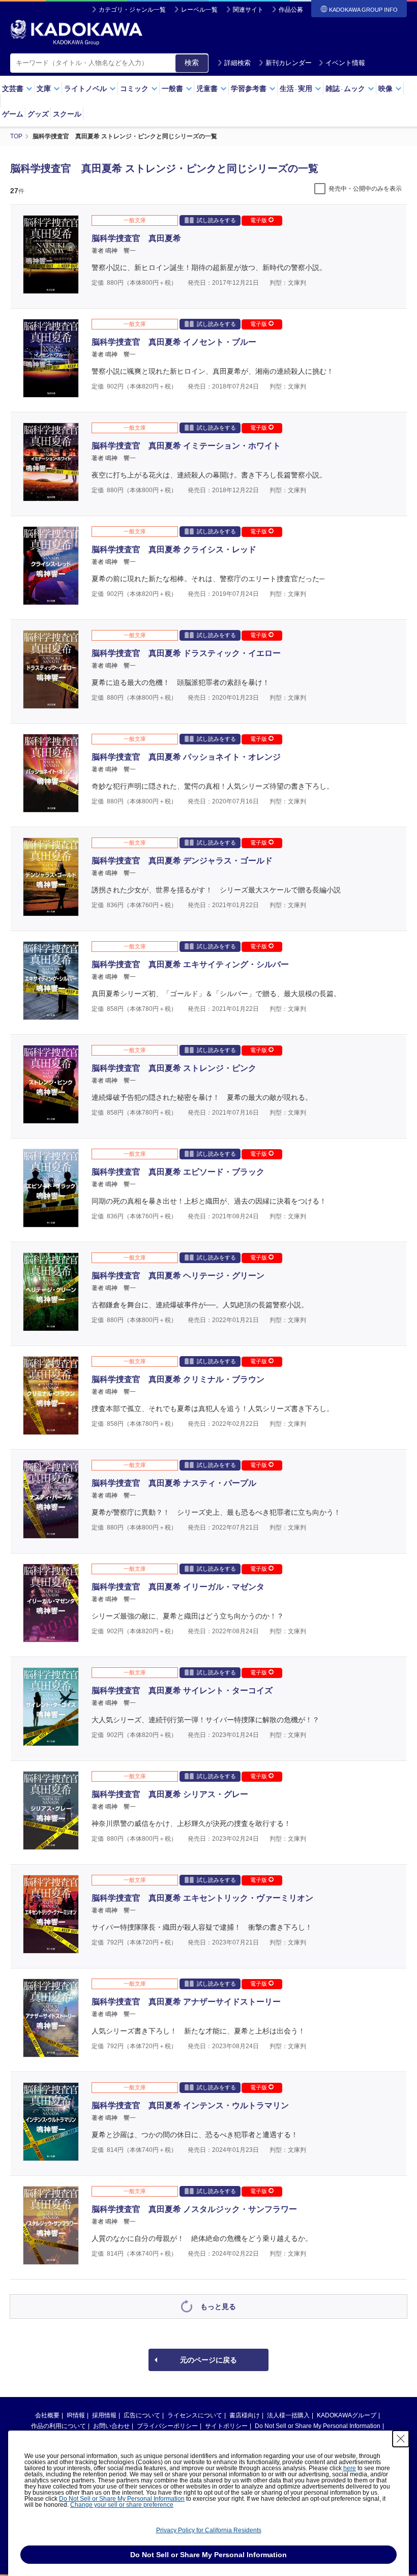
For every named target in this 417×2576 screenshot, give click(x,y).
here (350, 2468)
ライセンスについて (195, 2415)
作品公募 (291, 10)
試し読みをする (216, 220)
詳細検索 (237, 63)
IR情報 (76, 2415)
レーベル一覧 (199, 10)
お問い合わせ (111, 2426)
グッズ (38, 114)
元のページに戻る (208, 2360)
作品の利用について (58, 2426)
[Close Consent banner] (401, 2439)
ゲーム (13, 114)
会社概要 (47, 2415)
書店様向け (245, 2415)
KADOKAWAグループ (347, 2415)
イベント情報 (345, 63)
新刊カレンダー (289, 63)
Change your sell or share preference (122, 2505)
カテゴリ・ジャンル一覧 (132, 10)
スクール (67, 114)
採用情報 (104, 2415)
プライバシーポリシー (167, 2426)
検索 (192, 63)
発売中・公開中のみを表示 (365, 189)
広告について (142, 2415)
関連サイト (248, 10)
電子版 (259, 220)
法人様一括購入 (288, 2415)
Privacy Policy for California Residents (209, 2530)
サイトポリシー (226, 2426)
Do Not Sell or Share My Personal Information (318, 2426)
